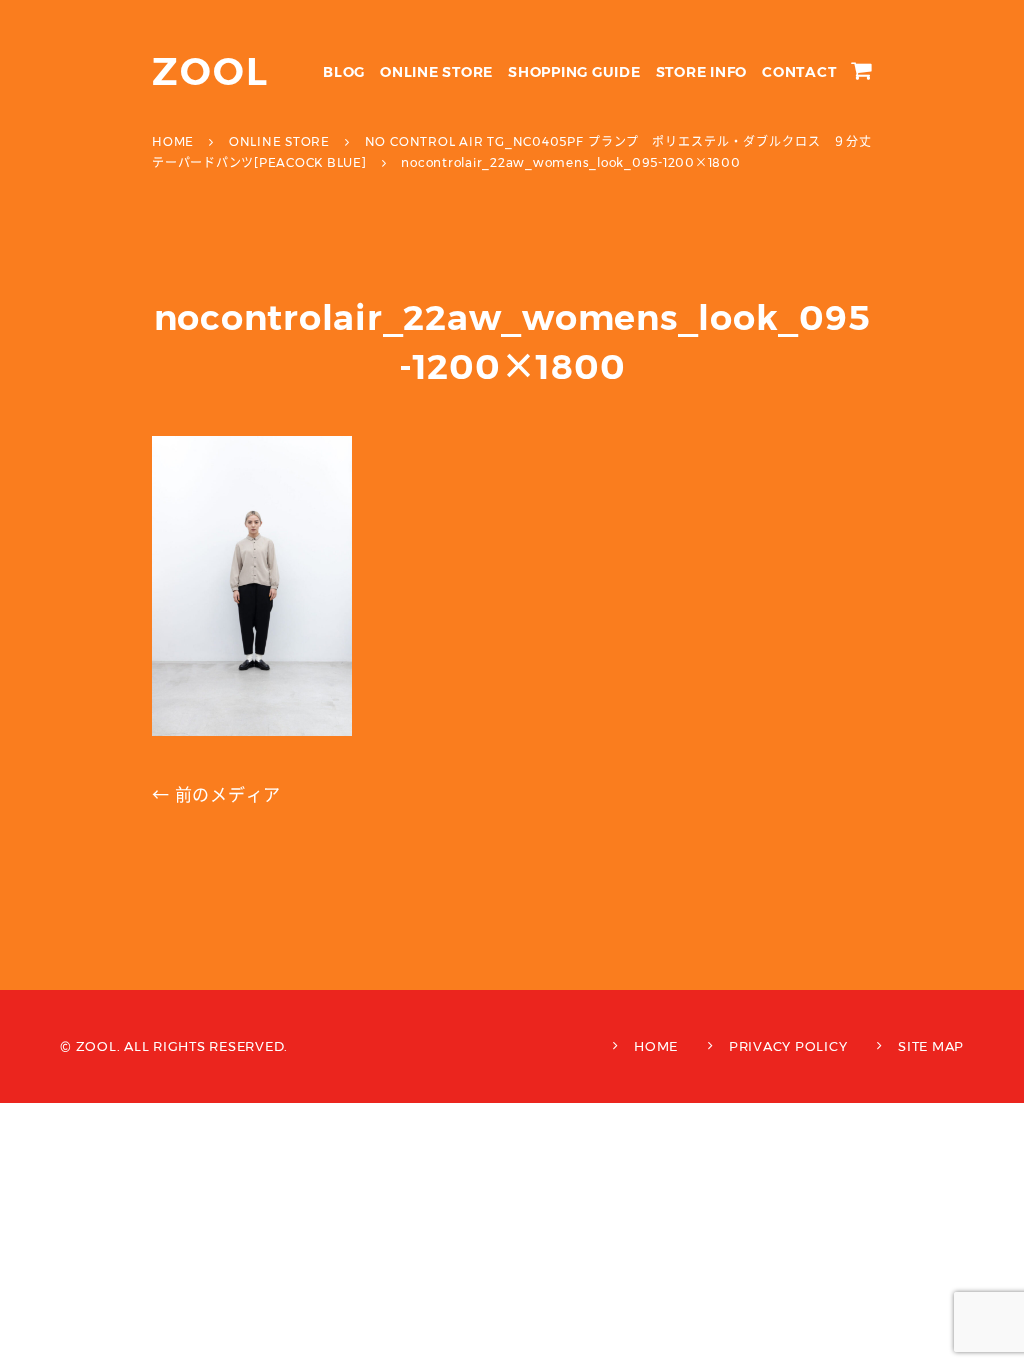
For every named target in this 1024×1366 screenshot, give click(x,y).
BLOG (344, 72)
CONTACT (799, 72)
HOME (656, 1046)
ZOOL (210, 71)
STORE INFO (702, 72)
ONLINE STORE (436, 72)
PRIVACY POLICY (788, 1046)
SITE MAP (931, 1046)
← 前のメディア (216, 795)
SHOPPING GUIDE (574, 72)
